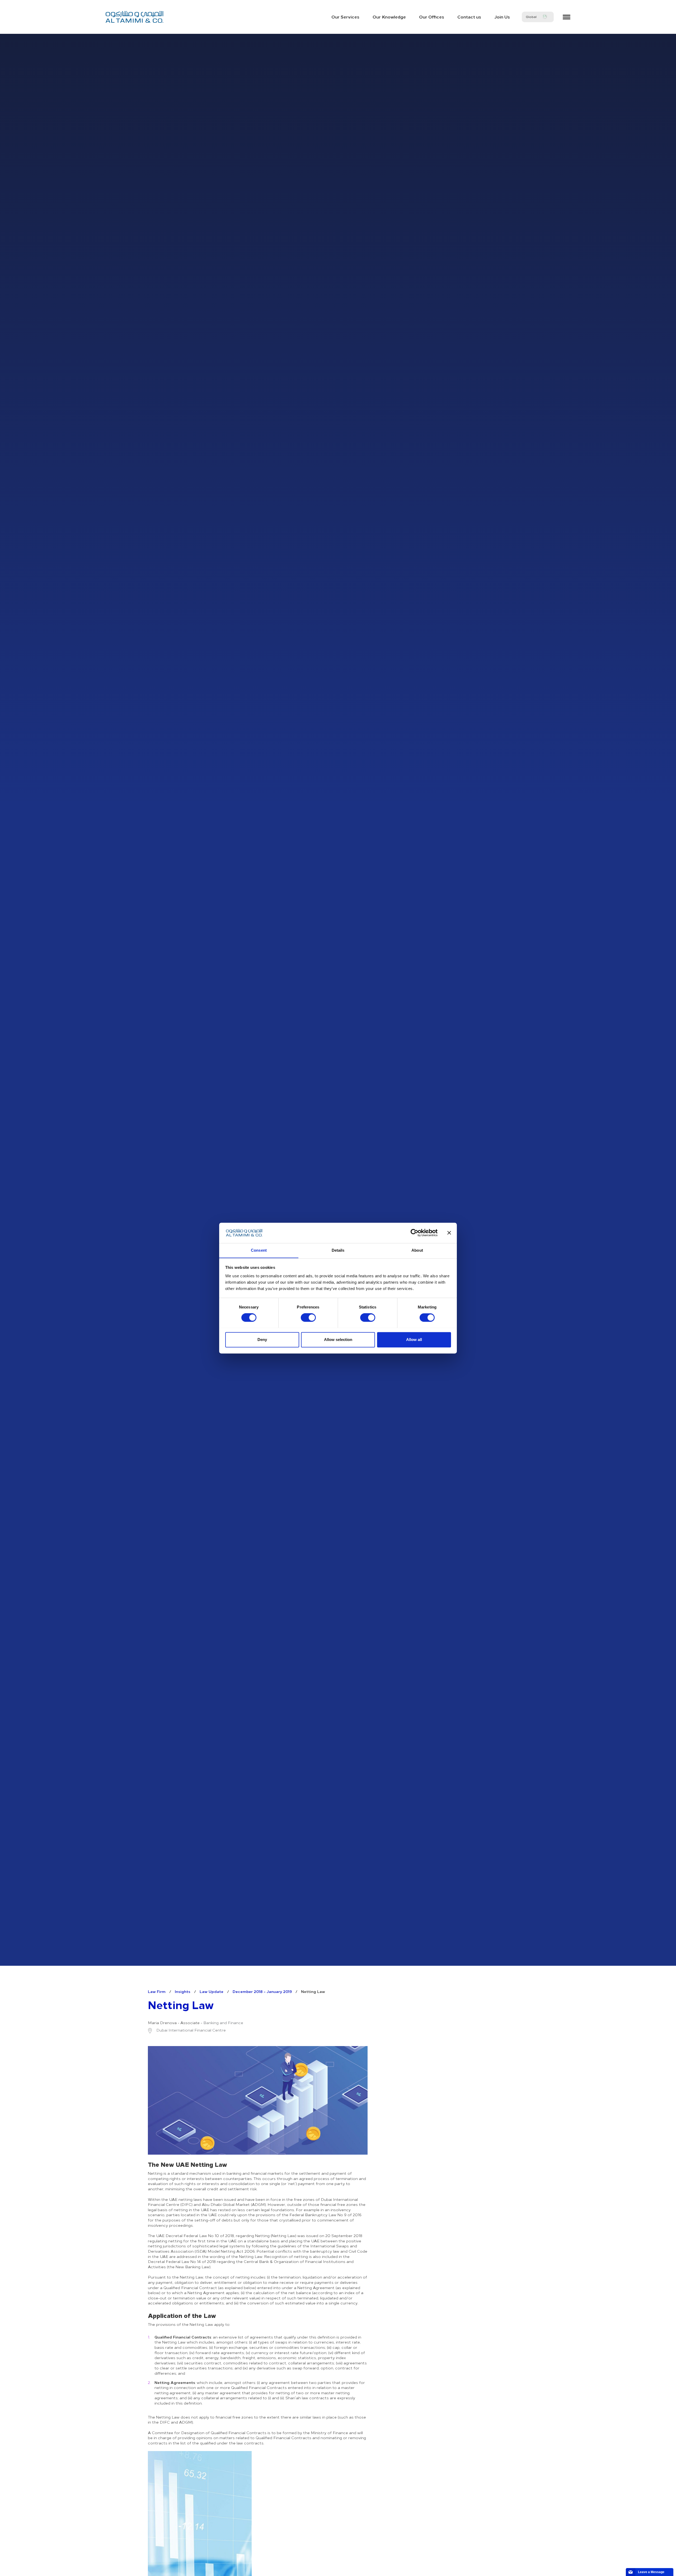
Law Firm (157, 1991)
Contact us (469, 17)
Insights (183, 1991)
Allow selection (338, 1340)
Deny (262, 1340)
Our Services (345, 17)
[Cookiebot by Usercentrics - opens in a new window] (414, 1233)
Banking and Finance (223, 2023)
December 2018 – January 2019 (262, 1991)
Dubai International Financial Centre (191, 2030)
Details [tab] (338, 1250)
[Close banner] (449, 1233)
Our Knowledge (389, 17)
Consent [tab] (259, 1250)
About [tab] (417, 1250)
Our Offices (432, 17)
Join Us (502, 17)
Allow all (414, 1340)
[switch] (308, 1317)
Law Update (212, 1991)
